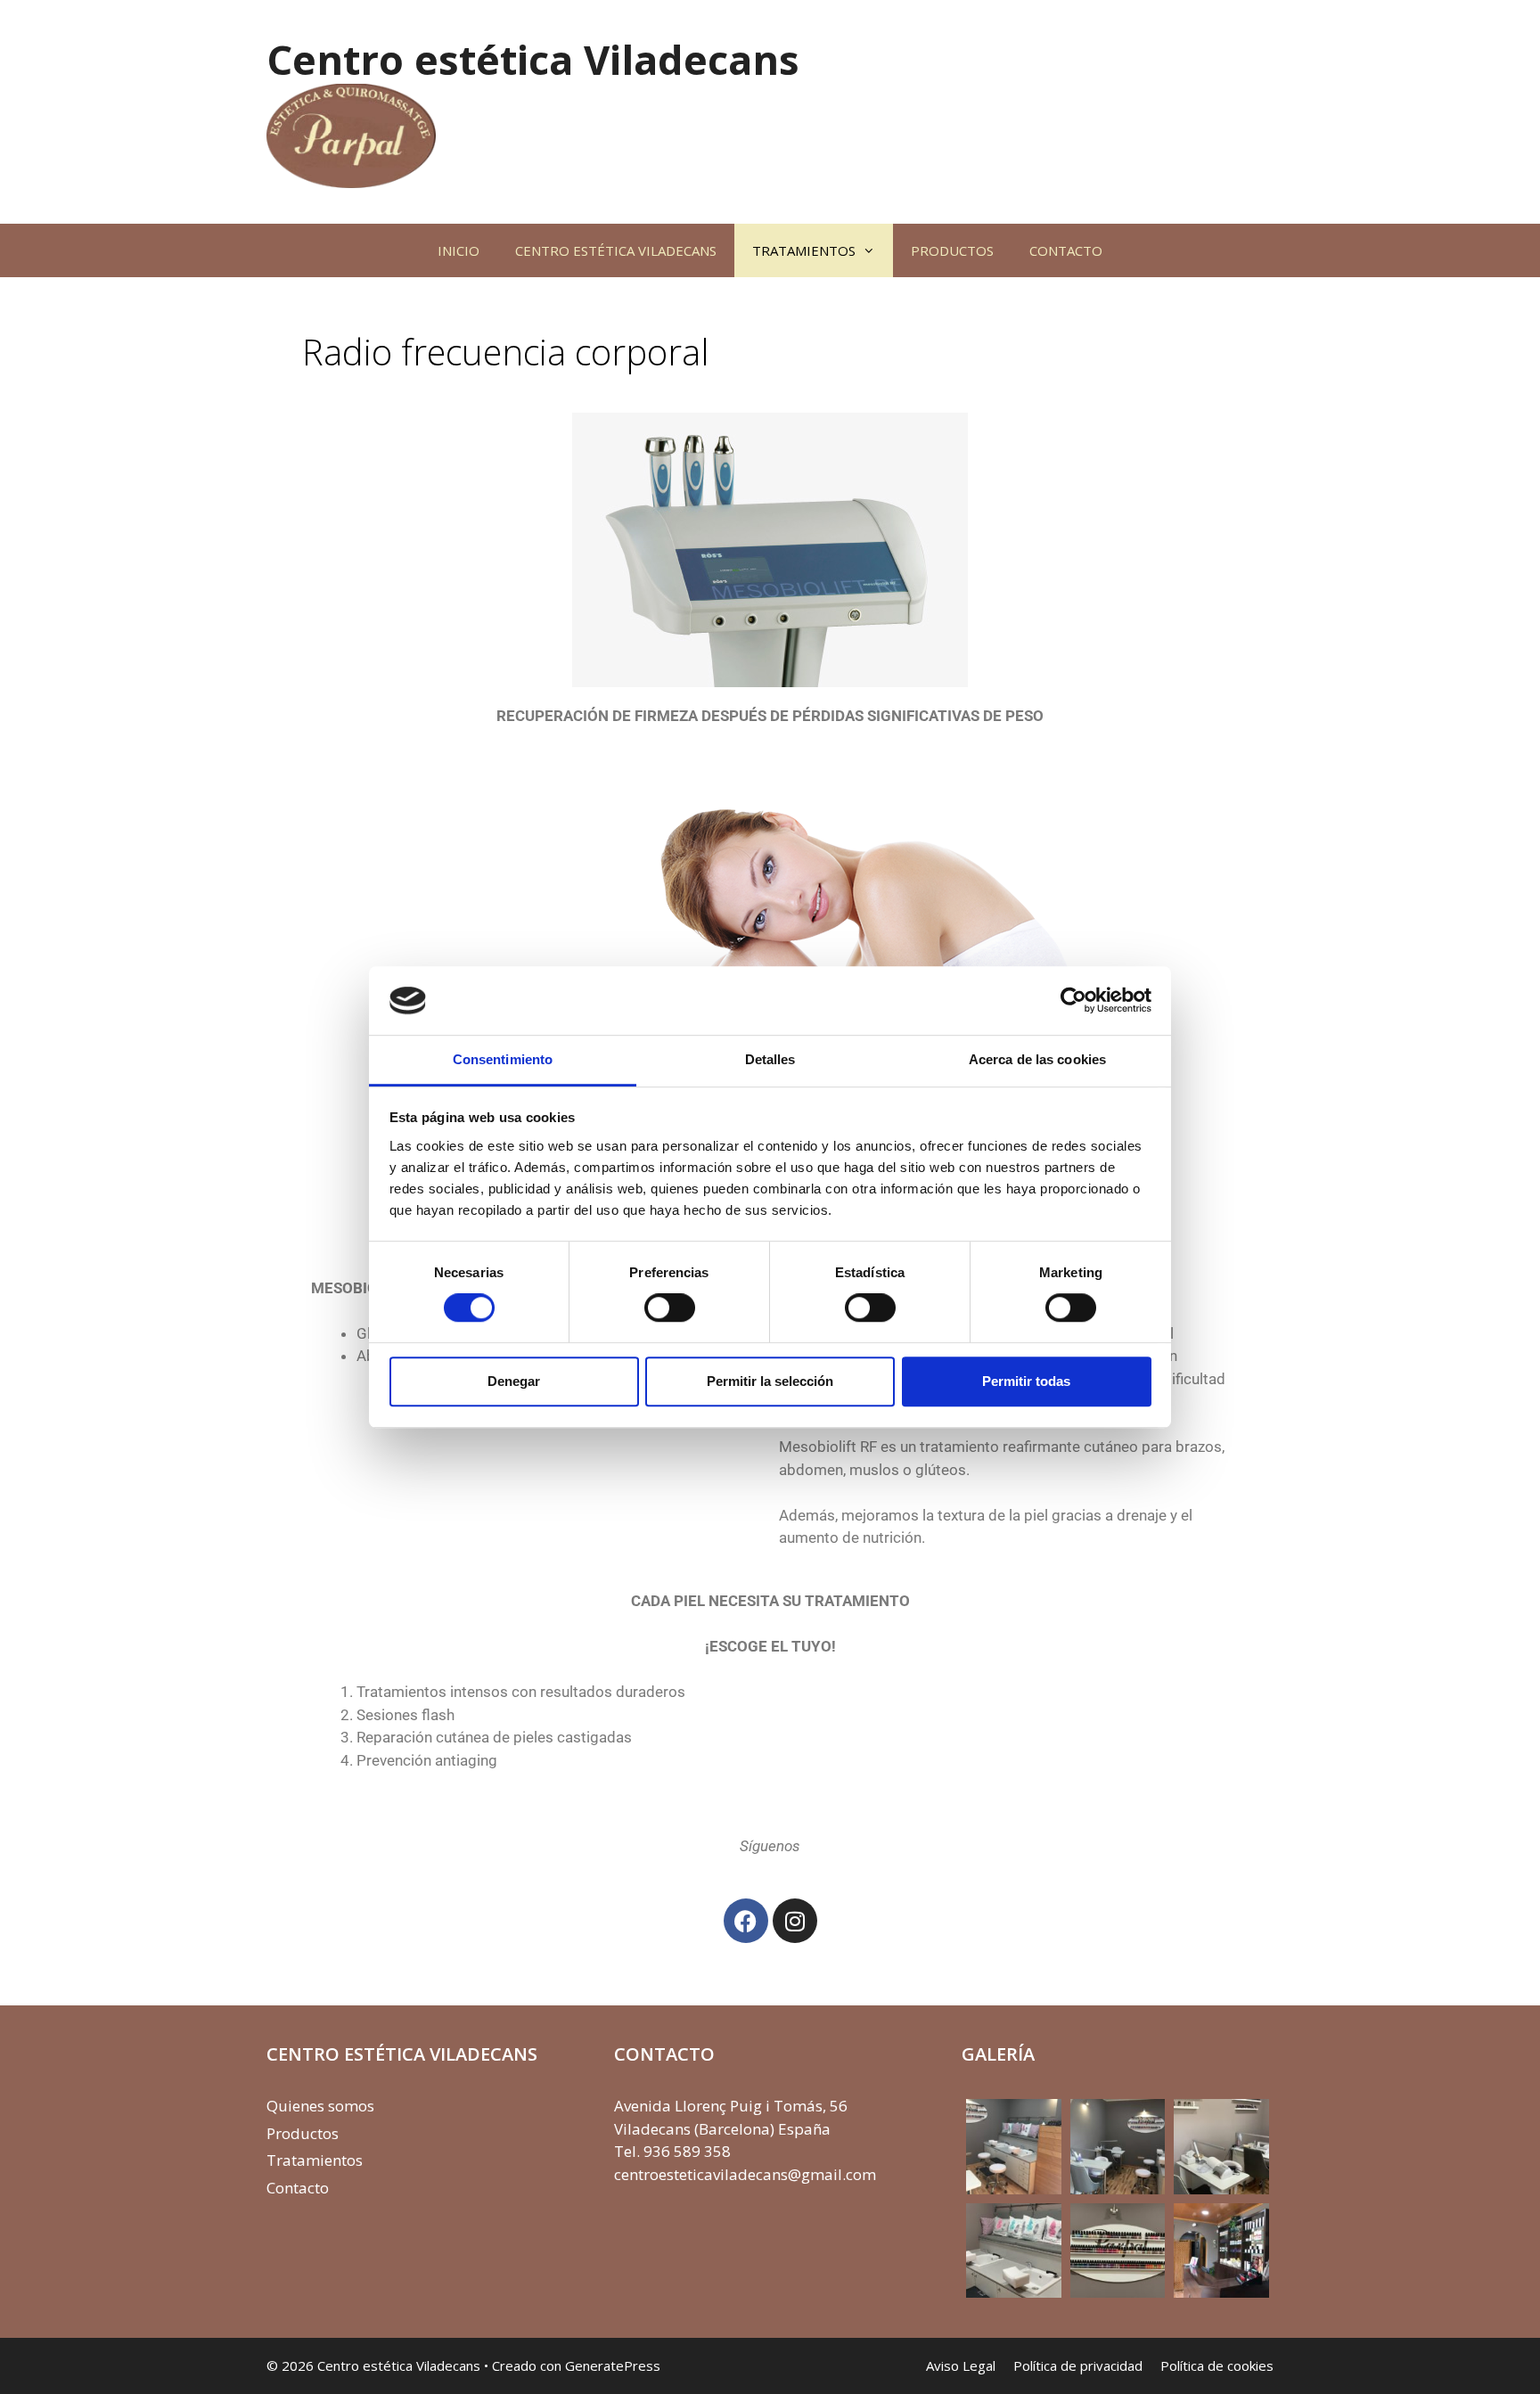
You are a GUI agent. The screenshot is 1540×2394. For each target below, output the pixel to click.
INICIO (459, 250)
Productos (303, 2133)
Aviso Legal (961, 2365)
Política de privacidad (1078, 2365)
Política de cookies (1217, 2365)
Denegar (514, 1381)
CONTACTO (1066, 250)
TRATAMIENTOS (804, 250)
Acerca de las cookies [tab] (1037, 1059)
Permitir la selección (770, 1381)
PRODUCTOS (952, 250)
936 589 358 (687, 2151)
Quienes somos (320, 2106)
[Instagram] (795, 1921)
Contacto (298, 2188)
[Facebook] (746, 1921)
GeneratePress (613, 2365)
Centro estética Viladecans (533, 59)
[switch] (670, 1308)
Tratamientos (315, 2160)
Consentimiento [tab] (503, 1059)
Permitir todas (1026, 1381)
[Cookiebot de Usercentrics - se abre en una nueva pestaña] (1073, 1001)
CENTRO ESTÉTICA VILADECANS (616, 250)
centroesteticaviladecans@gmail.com (745, 2174)
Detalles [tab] (770, 1059)
